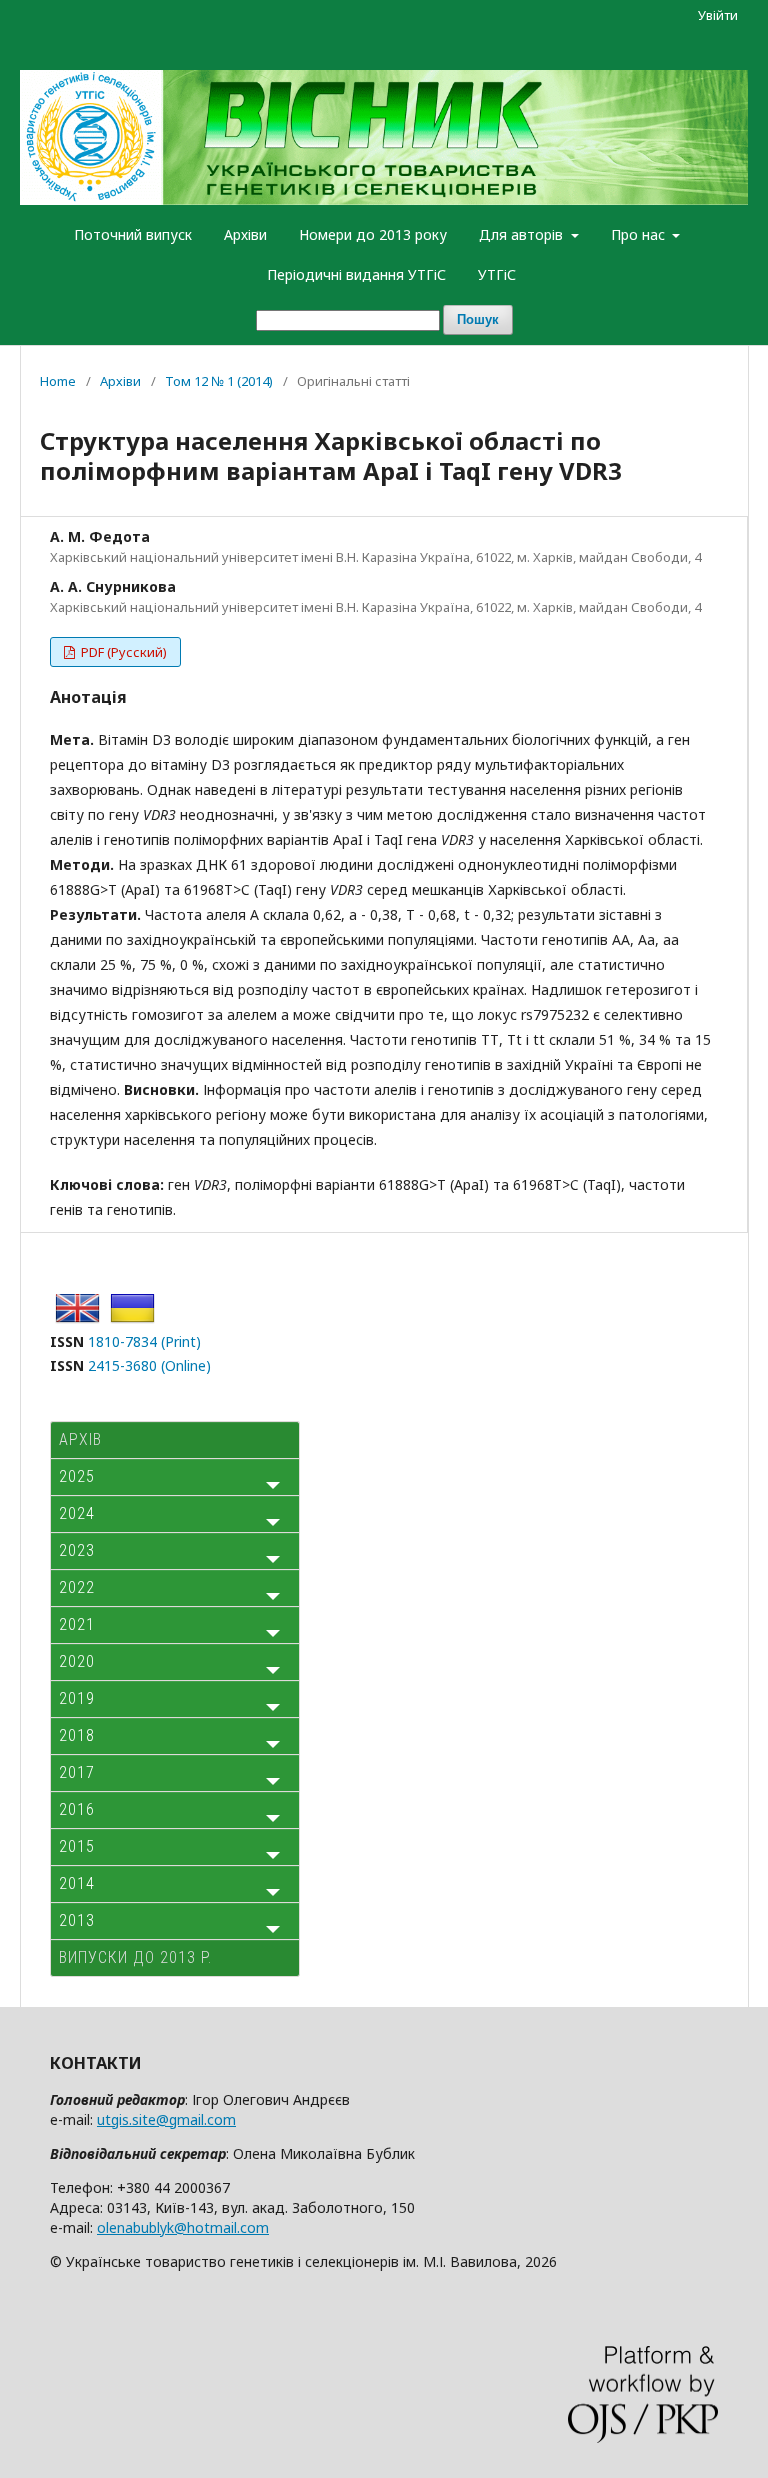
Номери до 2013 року (373, 234)
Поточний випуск (133, 234)
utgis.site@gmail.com (166, 2119)
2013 (77, 1920)
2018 (77, 1735)
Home (58, 381)
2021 (77, 1624)
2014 (77, 1883)
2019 (77, 1698)
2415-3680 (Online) (149, 1365)
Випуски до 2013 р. (135, 1957)
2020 (77, 1661)
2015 (77, 1846)
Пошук (478, 319)
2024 (77, 1513)
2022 (77, 1587)
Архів (80, 1439)
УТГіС (497, 274)
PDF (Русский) (122, 652)
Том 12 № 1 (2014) (219, 381)
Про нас (640, 234)
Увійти (718, 15)
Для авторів (523, 234)
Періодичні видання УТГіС (356, 274)
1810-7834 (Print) (144, 1341)
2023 (77, 1550)
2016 (77, 1809)
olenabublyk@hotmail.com (183, 2227)
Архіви (245, 234)
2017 (77, 1772)
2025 (77, 1476)
